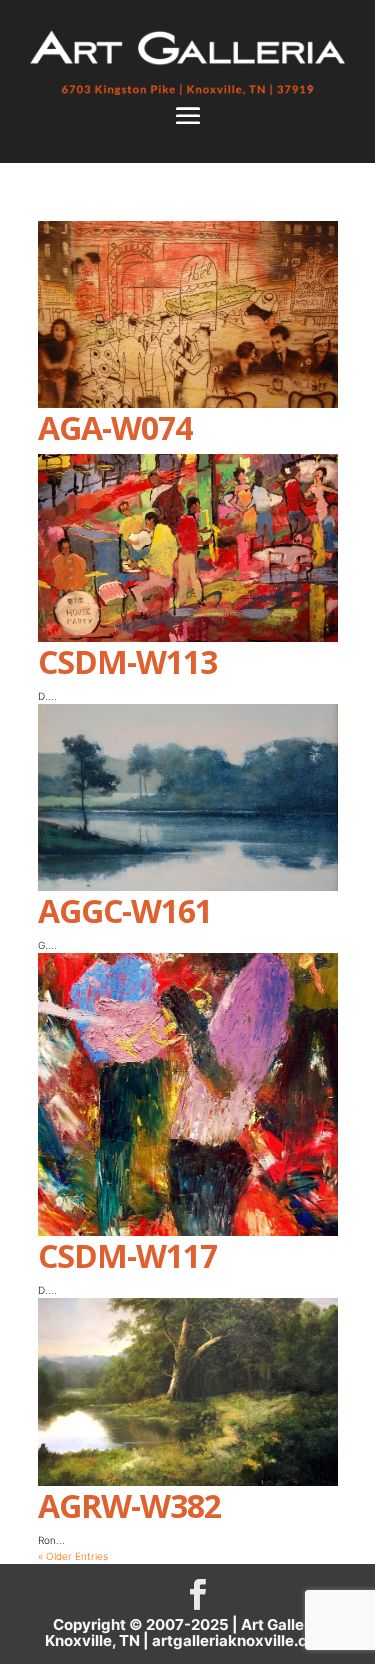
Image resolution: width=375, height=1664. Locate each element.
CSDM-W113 (127, 661)
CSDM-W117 (127, 1255)
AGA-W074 (115, 427)
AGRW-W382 (129, 1505)
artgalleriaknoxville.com (241, 1640)
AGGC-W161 (125, 910)
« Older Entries (73, 1556)
